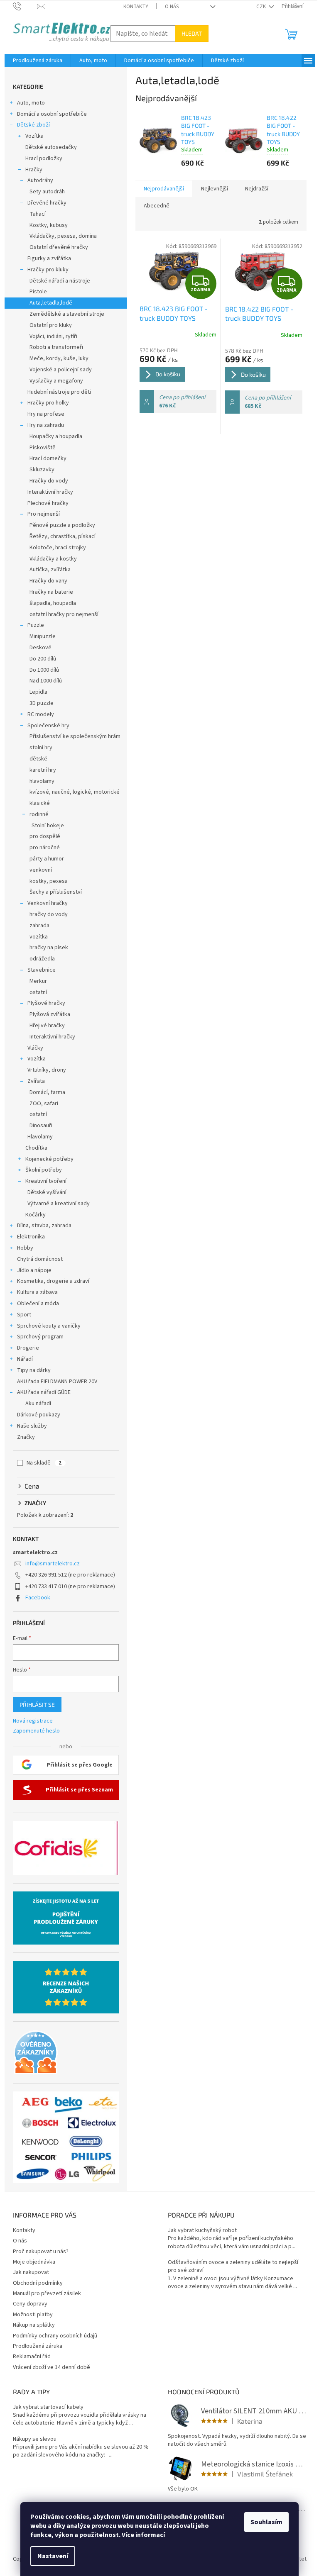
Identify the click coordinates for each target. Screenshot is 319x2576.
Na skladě (44, 1463)
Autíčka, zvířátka (50, 570)
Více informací (143, 2535)
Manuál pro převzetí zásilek (47, 2293)
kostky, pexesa (49, 881)
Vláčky (35, 1048)
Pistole (38, 292)
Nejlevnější (215, 189)
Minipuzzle (43, 636)
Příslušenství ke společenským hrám (75, 736)
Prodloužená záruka (38, 2346)
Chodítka (36, 1148)
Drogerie (28, 1348)
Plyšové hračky (46, 1003)
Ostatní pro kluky (51, 325)
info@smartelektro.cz (53, 1564)
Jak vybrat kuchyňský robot (202, 2231)
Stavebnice (42, 970)
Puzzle (36, 625)
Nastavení (53, 2556)
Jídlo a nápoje (34, 1270)
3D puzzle (42, 703)
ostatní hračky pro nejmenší (64, 614)
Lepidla (38, 692)
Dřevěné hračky (47, 203)
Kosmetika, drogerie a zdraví (53, 1281)
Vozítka (34, 136)
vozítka (39, 937)
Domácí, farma (47, 1092)
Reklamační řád (32, 2357)
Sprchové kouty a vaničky (49, 1326)
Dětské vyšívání (47, 1192)
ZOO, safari (44, 1104)
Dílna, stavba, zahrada (44, 1226)
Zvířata (36, 1081)
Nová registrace (33, 1721)
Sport (24, 1315)
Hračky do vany (48, 581)
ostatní (38, 992)
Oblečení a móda (38, 1304)
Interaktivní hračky (50, 492)
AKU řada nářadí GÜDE (44, 1392)
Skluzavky (42, 470)
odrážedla (42, 959)
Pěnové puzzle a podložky (62, 525)
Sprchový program (40, 1337)
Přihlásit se (37, 1705)
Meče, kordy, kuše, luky (59, 358)
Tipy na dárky (34, 1370)
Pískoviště (43, 448)
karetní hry (43, 770)
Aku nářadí (38, 1404)
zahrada (39, 926)
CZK (262, 7)
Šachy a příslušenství (56, 892)
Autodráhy (40, 180)
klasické (40, 803)
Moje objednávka (34, 2262)
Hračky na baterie (51, 592)
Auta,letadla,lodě (51, 303)
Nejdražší (257, 189)
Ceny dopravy (30, 2304)
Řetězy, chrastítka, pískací (63, 536)
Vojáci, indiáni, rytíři (53, 336)
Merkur (38, 981)
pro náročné (45, 848)
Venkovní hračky (48, 903)
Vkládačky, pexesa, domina (63, 236)
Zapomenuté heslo (36, 1731)
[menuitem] (38, 61)
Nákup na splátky (34, 2325)
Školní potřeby (44, 1170)
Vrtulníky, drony (47, 1070)
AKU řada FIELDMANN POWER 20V (57, 1382)
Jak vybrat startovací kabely (48, 2407)
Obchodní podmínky (38, 2283)
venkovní (41, 870)
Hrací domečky (48, 458)
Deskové (40, 648)
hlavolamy (42, 781)
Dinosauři (41, 1126)
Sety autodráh (47, 192)
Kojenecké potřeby (49, 1159)
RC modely (41, 714)
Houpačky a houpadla (56, 436)
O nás (172, 7)
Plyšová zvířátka (50, 1014)
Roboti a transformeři (56, 347)
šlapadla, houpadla (53, 603)
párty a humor (47, 859)
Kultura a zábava (37, 1292)
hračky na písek (49, 948)
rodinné (39, 814)
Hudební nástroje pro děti (59, 392)
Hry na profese (46, 414)
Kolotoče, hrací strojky (58, 548)
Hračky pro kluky (48, 270)
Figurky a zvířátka (49, 258)
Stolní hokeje (48, 826)
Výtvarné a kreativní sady (59, 1204)
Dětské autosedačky (51, 147)
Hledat (192, 33)
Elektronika (31, 1237)
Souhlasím (266, 2522)
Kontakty (136, 7)
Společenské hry (48, 726)
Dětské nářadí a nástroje (60, 281)
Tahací (38, 214)
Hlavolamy (40, 1137)
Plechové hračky (48, 503)
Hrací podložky (44, 158)
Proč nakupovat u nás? (41, 2252)
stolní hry (41, 748)
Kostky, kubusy (49, 225)
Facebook (38, 1598)
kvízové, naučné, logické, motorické (75, 792)
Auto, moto (31, 103)
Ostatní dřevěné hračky (59, 247)
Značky (26, 1437)
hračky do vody (49, 914)
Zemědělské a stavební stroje (67, 314)
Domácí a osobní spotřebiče (52, 114)
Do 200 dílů (43, 659)
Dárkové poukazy (39, 1415)
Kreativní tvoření (46, 1181)
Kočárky (36, 1215)
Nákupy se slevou (35, 2439)
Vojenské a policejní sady (61, 370)
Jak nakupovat (31, 2272)
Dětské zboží (33, 125)
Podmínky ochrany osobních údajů (55, 2336)
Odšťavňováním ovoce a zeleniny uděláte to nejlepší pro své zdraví (233, 2266)
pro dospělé (45, 836)
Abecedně (157, 206)
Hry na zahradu (46, 425)
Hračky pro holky (48, 403)
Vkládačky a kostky (53, 559)
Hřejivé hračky (47, 1026)
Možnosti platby (33, 2315)
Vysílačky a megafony (56, 381)
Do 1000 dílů (44, 670)
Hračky (34, 170)
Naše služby (32, 1426)
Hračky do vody (49, 481)
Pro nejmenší (44, 514)
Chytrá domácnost (40, 1259)
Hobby (25, 1248)
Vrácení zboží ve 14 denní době (52, 2367)
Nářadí (25, 1359)
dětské (38, 759)
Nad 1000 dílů (46, 681)
